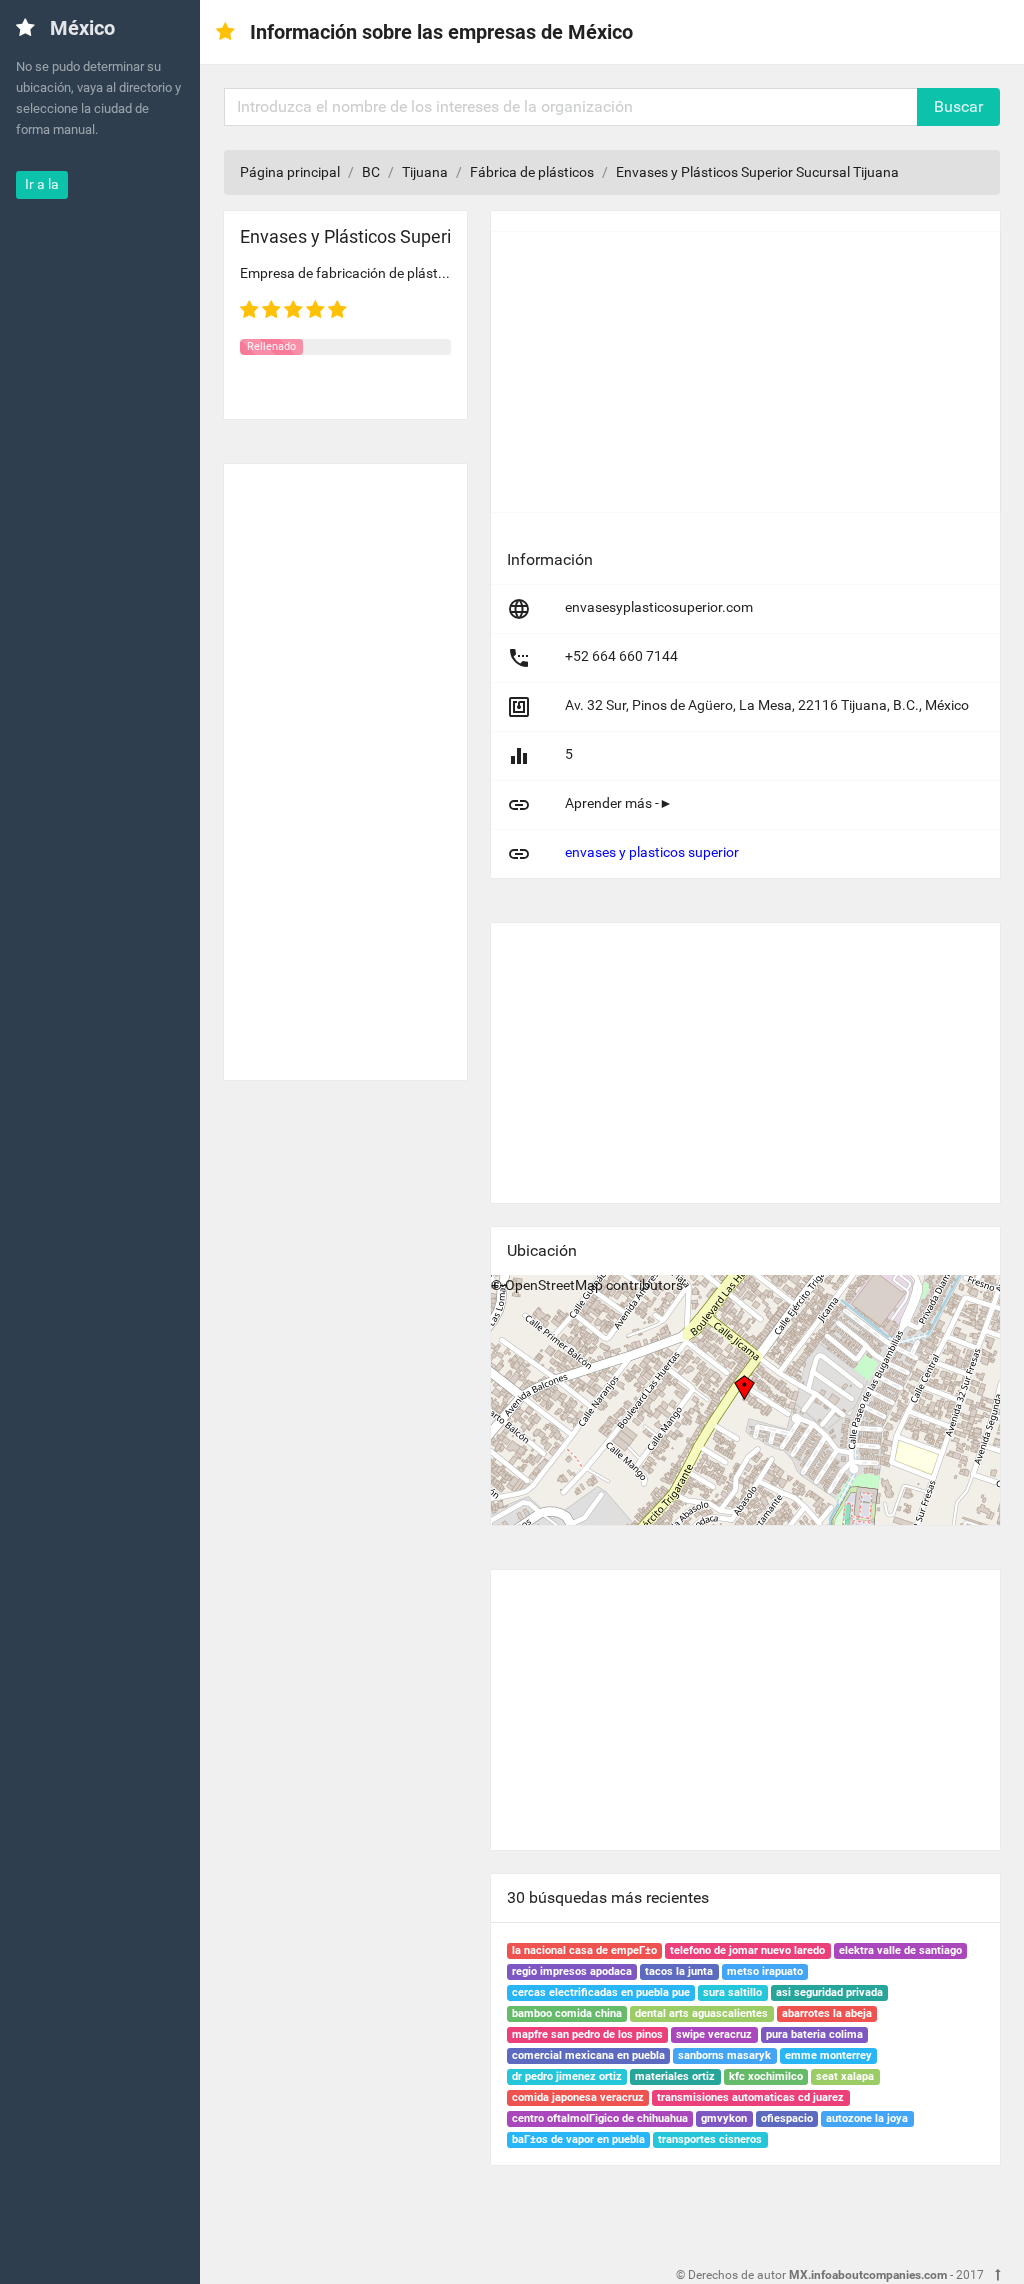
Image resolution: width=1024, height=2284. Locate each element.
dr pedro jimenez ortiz (567, 2076)
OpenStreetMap (554, 1285)
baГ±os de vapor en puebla (578, 2139)
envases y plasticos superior (652, 852)
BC (371, 172)
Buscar (958, 106)
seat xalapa (845, 2076)
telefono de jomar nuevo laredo (747, 1950)
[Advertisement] (345, 764)
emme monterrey (828, 2055)
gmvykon (724, 2118)
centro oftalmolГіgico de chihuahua (600, 2118)
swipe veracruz (714, 2034)
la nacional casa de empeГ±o (584, 1950)
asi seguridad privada (829, 1992)
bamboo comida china (567, 2013)
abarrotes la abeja (827, 2013)
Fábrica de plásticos (532, 172)
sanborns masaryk (724, 2055)
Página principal (290, 172)
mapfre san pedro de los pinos (587, 2034)
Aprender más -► (619, 803)
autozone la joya (867, 2118)
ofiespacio (787, 2118)
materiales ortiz (675, 2076)
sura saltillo (732, 1992)
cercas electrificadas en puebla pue (601, 1992)
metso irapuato (765, 1971)
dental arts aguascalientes (701, 2013)
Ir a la (42, 184)
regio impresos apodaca (572, 1971)
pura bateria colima (814, 2034)
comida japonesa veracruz (578, 2097)
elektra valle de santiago (900, 1950)
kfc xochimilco (766, 2076)
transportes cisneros (710, 2139)
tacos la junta (679, 1971)
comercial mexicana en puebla (588, 2055)
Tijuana (425, 172)
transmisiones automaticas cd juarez (750, 2097)
